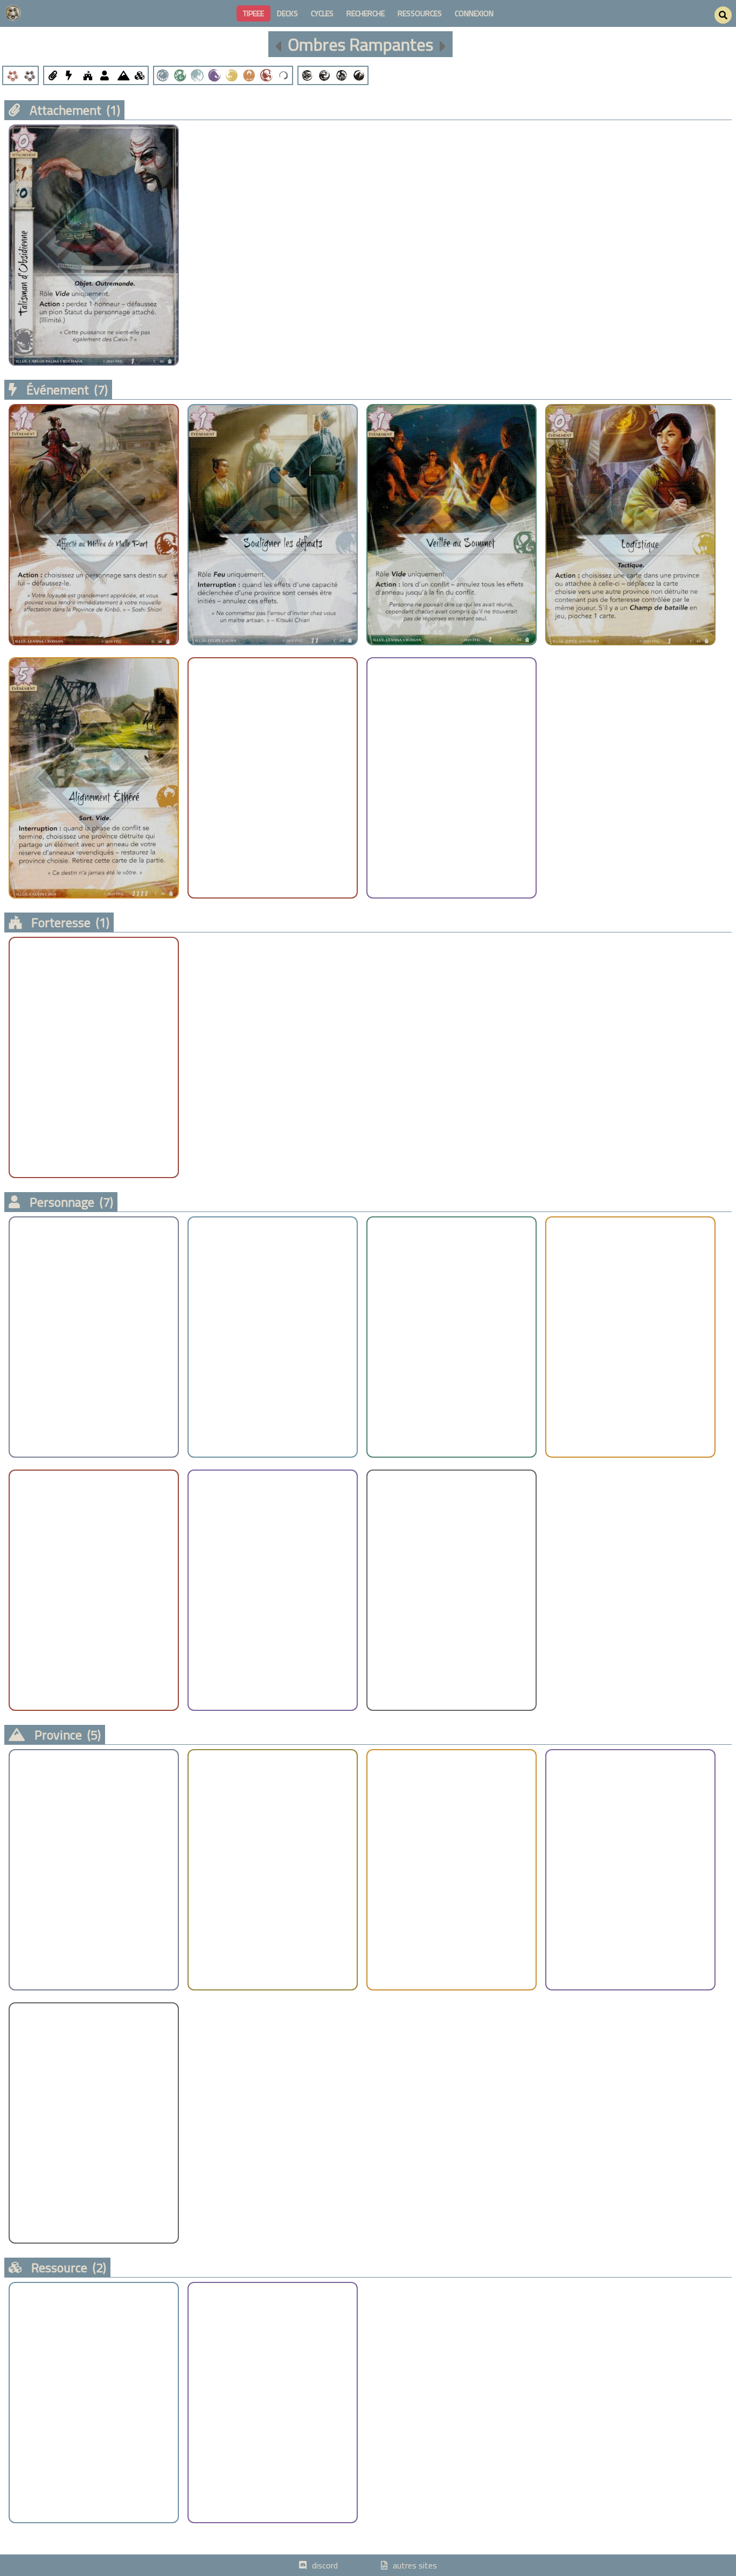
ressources (420, 13)
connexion (474, 13)
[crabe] (163, 75)
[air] (307, 75)
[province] (122, 75)
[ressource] (139, 75)
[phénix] (249, 75)
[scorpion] (266, 75)
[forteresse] (87, 75)
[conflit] (12, 75)
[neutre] (283, 75)
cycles (322, 13)
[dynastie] (29, 75)
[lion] (232, 75)
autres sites (415, 2565)
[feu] (342, 75)
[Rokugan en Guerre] (278, 44)
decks (287, 13)
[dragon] (180, 75)
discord (325, 2565)
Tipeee (254, 13)
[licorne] (214, 75)
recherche (366, 13)
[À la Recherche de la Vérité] (443, 44)
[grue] (197, 75)
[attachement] (53, 75)
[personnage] (105, 75)
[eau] (324, 75)
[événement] (70, 75)
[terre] (359, 75)
